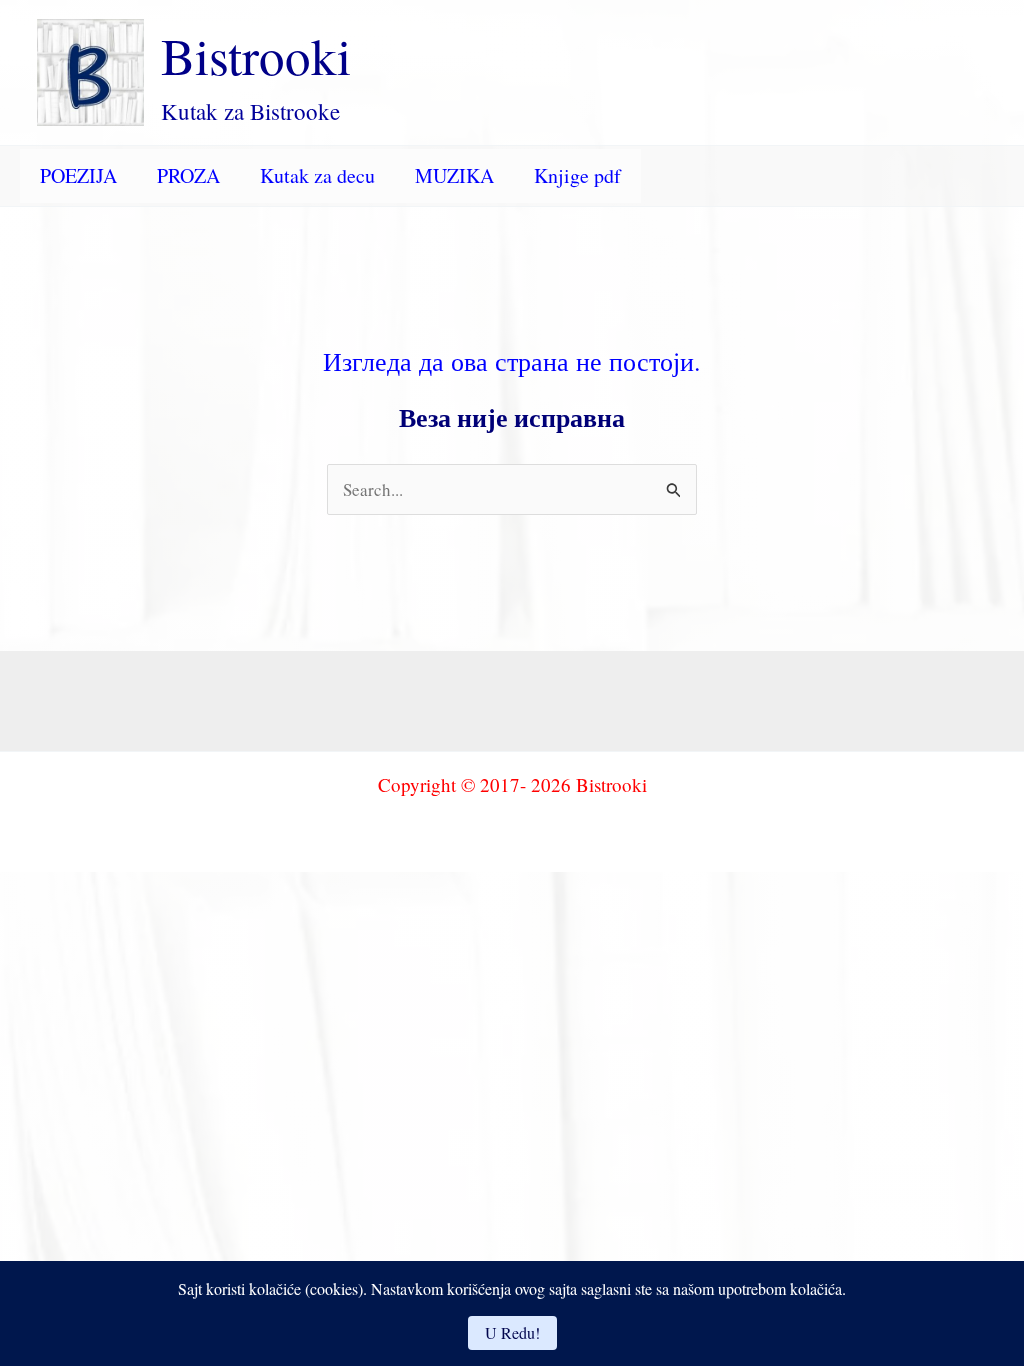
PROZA (188, 175)
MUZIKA (454, 175)
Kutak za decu (317, 175)
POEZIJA (78, 175)
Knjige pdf (577, 175)
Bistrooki (256, 55)
